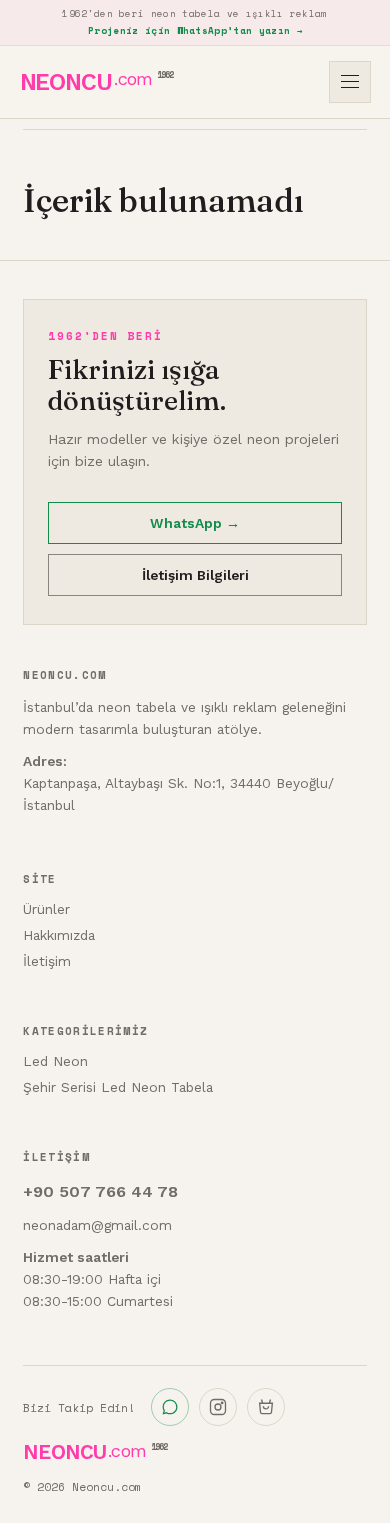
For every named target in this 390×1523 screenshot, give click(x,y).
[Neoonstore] (266, 1407)
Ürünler (46, 909)
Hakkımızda (59, 935)
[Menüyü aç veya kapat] (350, 82)
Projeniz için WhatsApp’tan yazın (195, 30)
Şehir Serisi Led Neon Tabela (118, 1087)
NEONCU (96, 82)
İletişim (47, 961)
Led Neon (55, 1061)
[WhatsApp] (170, 1407)
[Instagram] (218, 1407)
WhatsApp (195, 523)
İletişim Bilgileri (195, 575)
